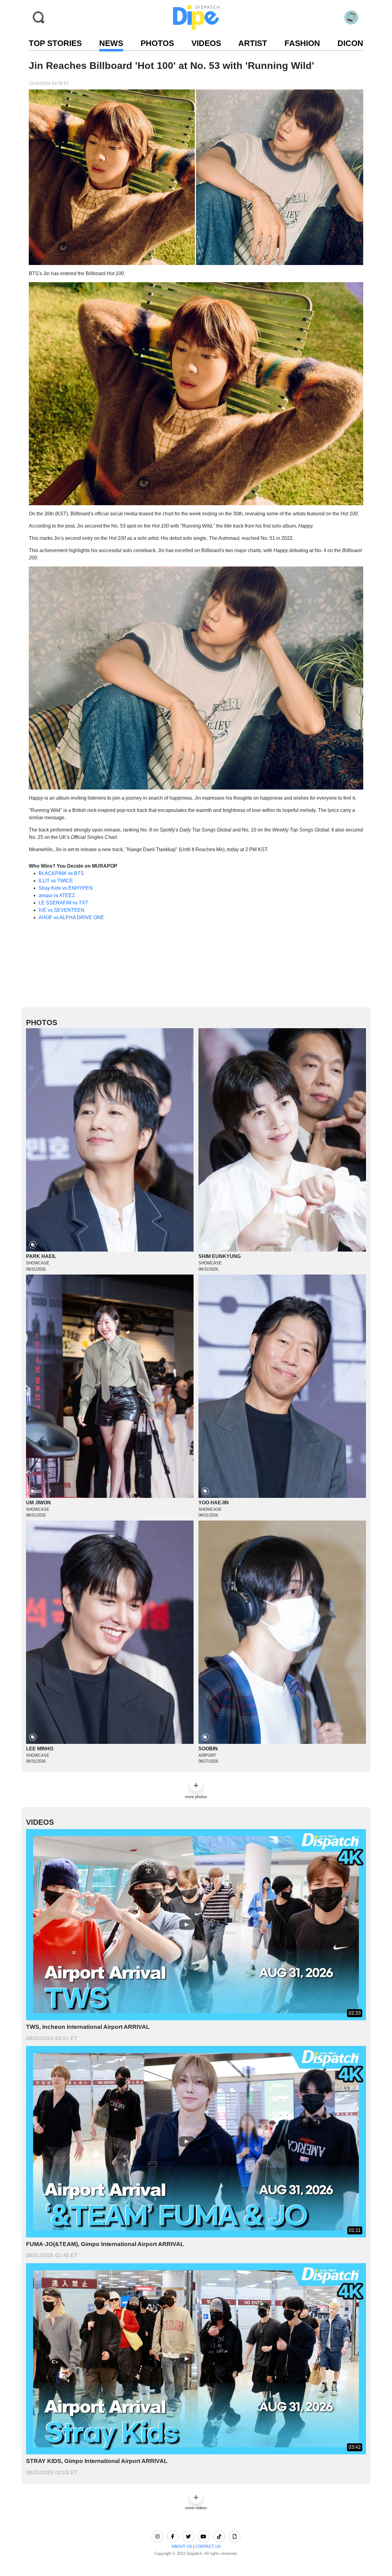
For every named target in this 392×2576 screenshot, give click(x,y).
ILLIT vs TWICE (56, 881)
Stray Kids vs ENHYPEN (66, 888)
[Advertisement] (196, 967)
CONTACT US (208, 2546)
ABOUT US (182, 2546)
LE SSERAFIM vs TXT (63, 903)
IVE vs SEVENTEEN (62, 910)
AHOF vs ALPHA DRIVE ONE (71, 917)
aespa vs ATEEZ (57, 895)
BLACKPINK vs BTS (61, 873)
